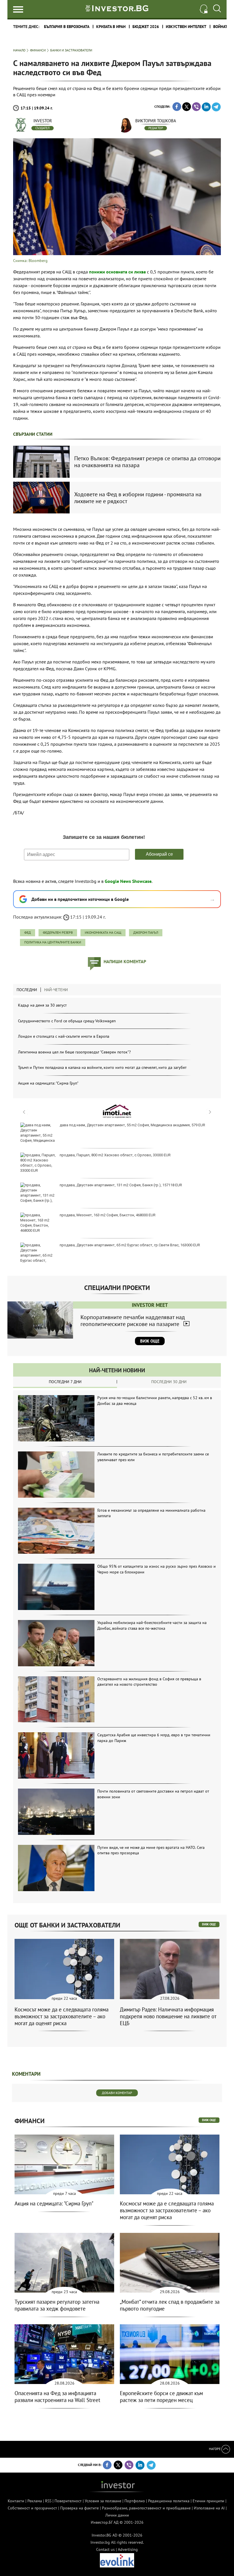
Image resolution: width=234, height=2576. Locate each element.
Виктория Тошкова (156, 121)
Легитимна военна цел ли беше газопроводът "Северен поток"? (74, 1052)
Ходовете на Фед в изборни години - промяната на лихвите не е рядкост (138, 498)
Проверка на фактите (79, 2508)
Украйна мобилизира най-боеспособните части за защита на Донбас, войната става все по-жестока (152, 1625)
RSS (48, 2501)
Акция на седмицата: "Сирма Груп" (48, 1083)
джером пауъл (146, 932)
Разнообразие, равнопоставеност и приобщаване (146, 2508)
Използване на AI (209, 2508)
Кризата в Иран (111, 27)
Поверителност (68, 2501)
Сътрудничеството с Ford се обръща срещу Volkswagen (67, 1021)
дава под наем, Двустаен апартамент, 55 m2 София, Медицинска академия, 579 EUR (132, 1125)
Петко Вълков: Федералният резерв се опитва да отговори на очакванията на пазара (147, 462)
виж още (209, 1924)
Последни (27, 990)
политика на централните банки (53, 942)
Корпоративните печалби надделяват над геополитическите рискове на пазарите (133, 1321)
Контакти (16, 2501)
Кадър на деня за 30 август (42, 1005)
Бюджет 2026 (146, 27)
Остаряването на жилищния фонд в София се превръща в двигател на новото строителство (149, 1682)
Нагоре (215, 2449)
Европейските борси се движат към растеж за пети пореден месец (161, 2397)
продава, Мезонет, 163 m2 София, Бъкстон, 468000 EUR (108, 1215)
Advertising (128, 2549)
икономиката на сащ (103, 932)
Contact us (105, 2549)
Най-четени (56, 990)
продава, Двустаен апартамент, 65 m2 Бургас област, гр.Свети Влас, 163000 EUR (130, 1245)
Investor (43, 121)
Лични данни (117, 2515)
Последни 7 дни (65, 1382)
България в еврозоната (67, 27)
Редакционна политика (169, 2501)
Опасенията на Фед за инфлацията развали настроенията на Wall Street (57, 2397)
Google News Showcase (128, 881)
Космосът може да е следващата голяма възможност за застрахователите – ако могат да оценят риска (61, 2016)
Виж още (150, 1341)
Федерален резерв (58, 932)
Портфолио (135, 2501)
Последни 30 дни (169, 1382)
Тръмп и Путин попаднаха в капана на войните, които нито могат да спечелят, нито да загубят (102, 1067)
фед (28, 932)
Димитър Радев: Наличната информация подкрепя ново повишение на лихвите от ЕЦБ (168, 2016)
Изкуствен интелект (186, 27)
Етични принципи (208, 2501)
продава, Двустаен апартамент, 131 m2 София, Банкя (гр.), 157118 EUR (121, 1185)
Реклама (35, 2501)
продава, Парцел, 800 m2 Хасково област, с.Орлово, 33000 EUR (115, 1155)
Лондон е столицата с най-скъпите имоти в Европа (64, 1036)
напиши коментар (125, 961)
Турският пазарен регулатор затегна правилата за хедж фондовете (57, 2305)
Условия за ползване (103, 2501)
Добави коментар (117, 2093)
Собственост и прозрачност (32, 2508)
